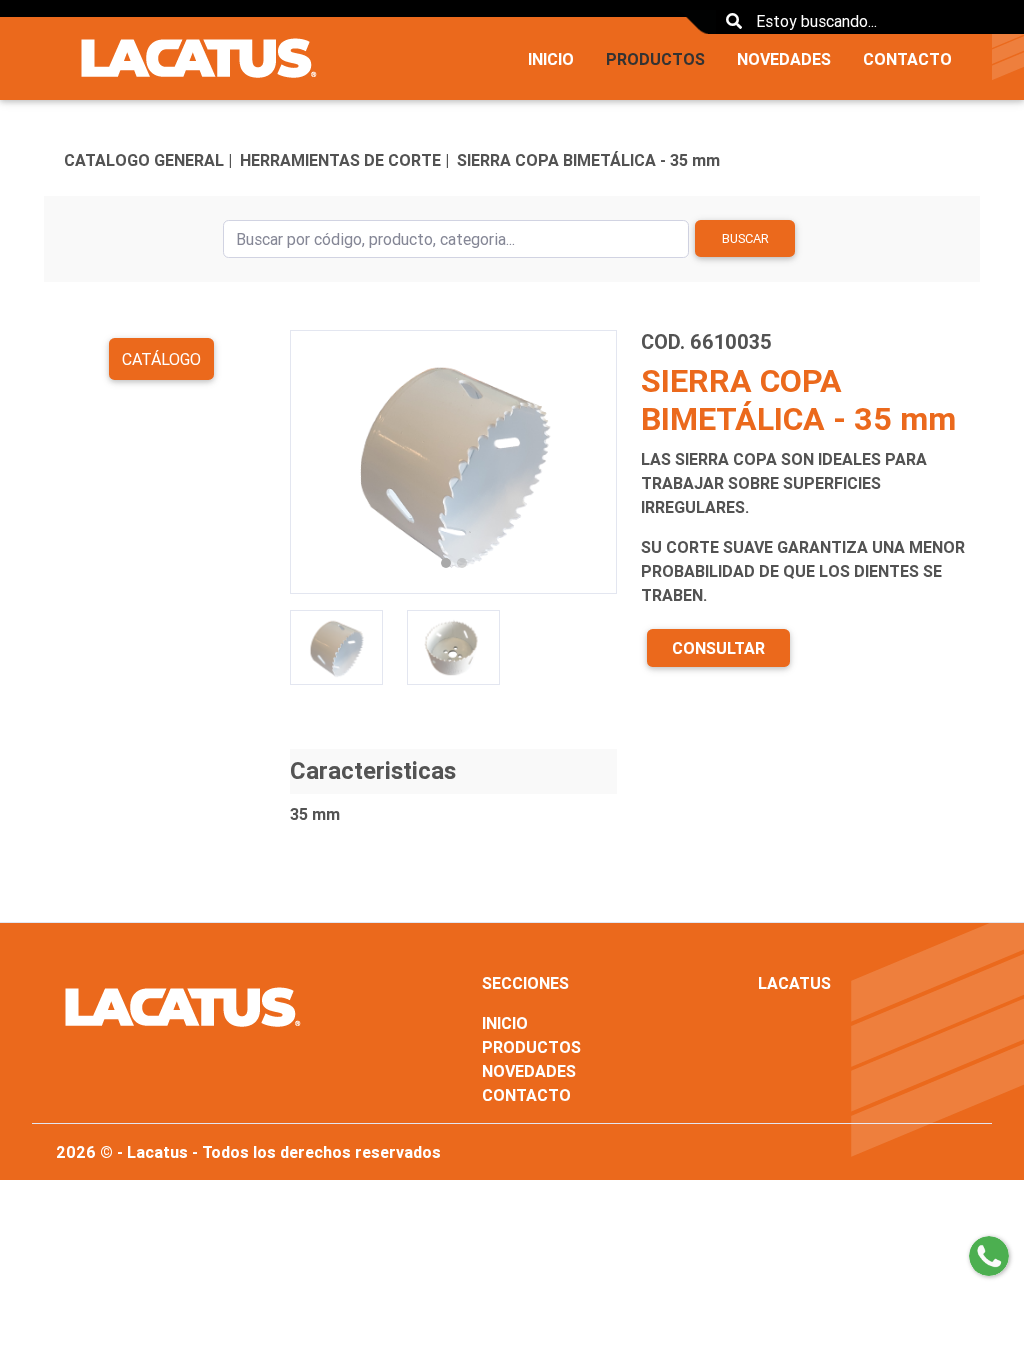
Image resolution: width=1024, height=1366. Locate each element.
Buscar (745, 238)
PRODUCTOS (655, 59)
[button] (314, 462)
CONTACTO (907, 59)
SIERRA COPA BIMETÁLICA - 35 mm (588, 160)
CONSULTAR (718, 648)
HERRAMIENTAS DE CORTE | (344, 160)
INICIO (551, 59)
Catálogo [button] (161, 359)
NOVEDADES (784, 59)
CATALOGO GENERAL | (148, 160)
